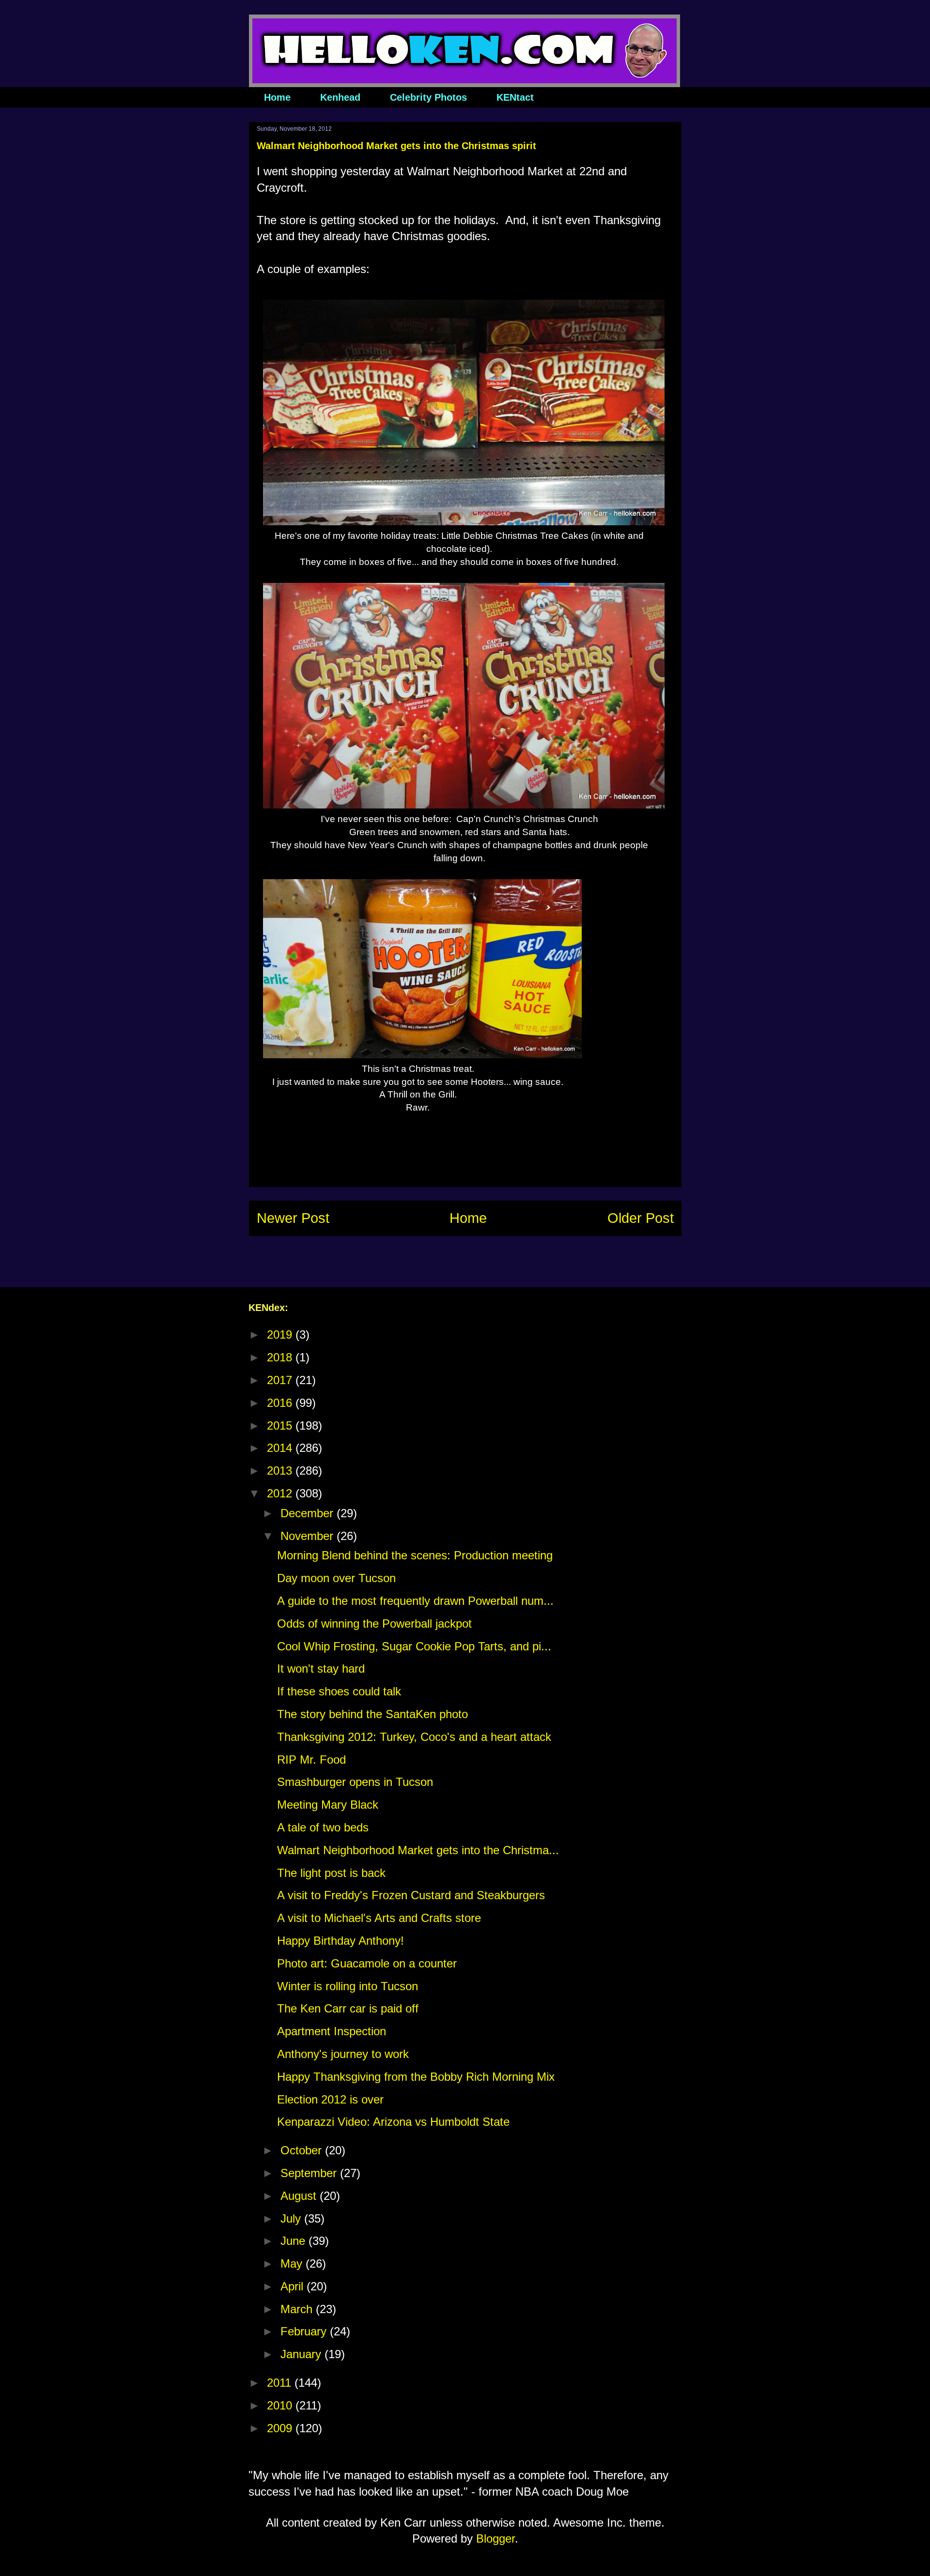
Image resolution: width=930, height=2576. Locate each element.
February (305, 2331)
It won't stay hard (321, 1669)
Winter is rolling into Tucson (348, 1986)
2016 (281, 1403)
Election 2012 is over (330, 2099)
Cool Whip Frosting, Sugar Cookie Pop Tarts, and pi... (414, 1646)
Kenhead (340, 97)
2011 (281, 2383)
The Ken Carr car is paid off (348, 2008)
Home (277, 97)
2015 (281, 1425)
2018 (281, 1357)
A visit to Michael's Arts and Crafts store (379, 1918)
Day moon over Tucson (336, 1578)
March (298, 2309)
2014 (281, 1448)
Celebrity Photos (428, 97)
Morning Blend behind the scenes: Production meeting (415, 1555)
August (300, 2196)
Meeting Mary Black (328, 1805)
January (302, 2354)
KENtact (515, 97)
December (309, 1513)
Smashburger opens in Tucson (355, 1782)
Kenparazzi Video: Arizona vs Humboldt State (393, 2122)
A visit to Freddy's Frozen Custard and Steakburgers (411, 1895)
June (294, 2241)
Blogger (496, 2538)
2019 (281, 1334)
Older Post (641, 1218)
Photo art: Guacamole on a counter (367, 1963)
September (310, 2173)
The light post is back (331, 1873)
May (293, 2264)
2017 (281, 1380)
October (303, 2150)
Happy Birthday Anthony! (341, 1941)
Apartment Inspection (332, 2031)
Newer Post (293, 1218)
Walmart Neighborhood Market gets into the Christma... (418, 1850)
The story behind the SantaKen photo (372, 1714)
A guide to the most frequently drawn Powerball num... (415, 1601)
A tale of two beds (323, 1827)
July (292, 2218)
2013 (281, 1471)
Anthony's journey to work (343, 2054)
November (309, 1536)
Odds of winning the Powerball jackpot (374, 1623)
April (294, 2286)
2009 (281, 2428)
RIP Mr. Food (311, 1760)
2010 (281, 2405)
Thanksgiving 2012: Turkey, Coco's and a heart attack (414, 1737)
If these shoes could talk (339, 1691)
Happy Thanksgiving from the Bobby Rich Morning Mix (416, 2077)
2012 (281, 1493)
